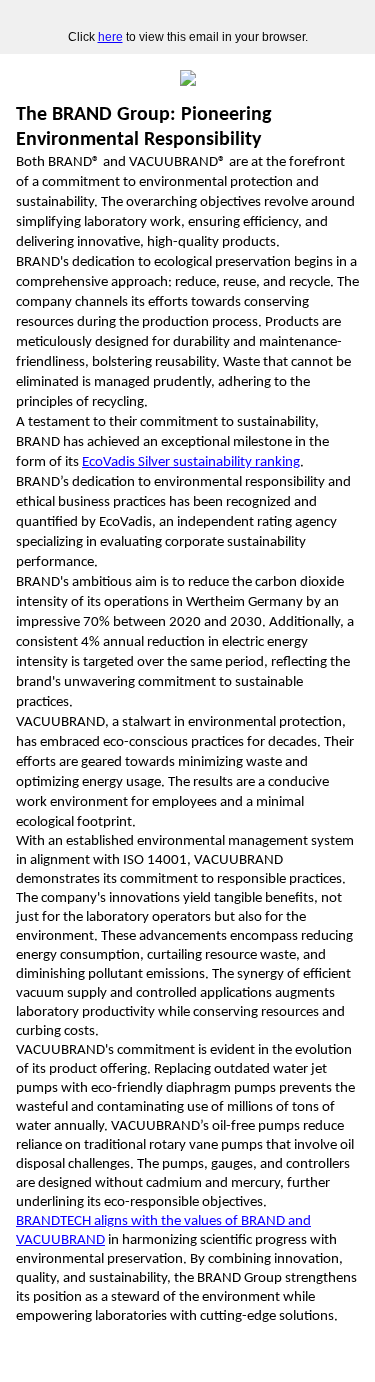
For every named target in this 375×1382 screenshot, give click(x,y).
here (110, 37)
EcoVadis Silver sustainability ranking (191, 462)
